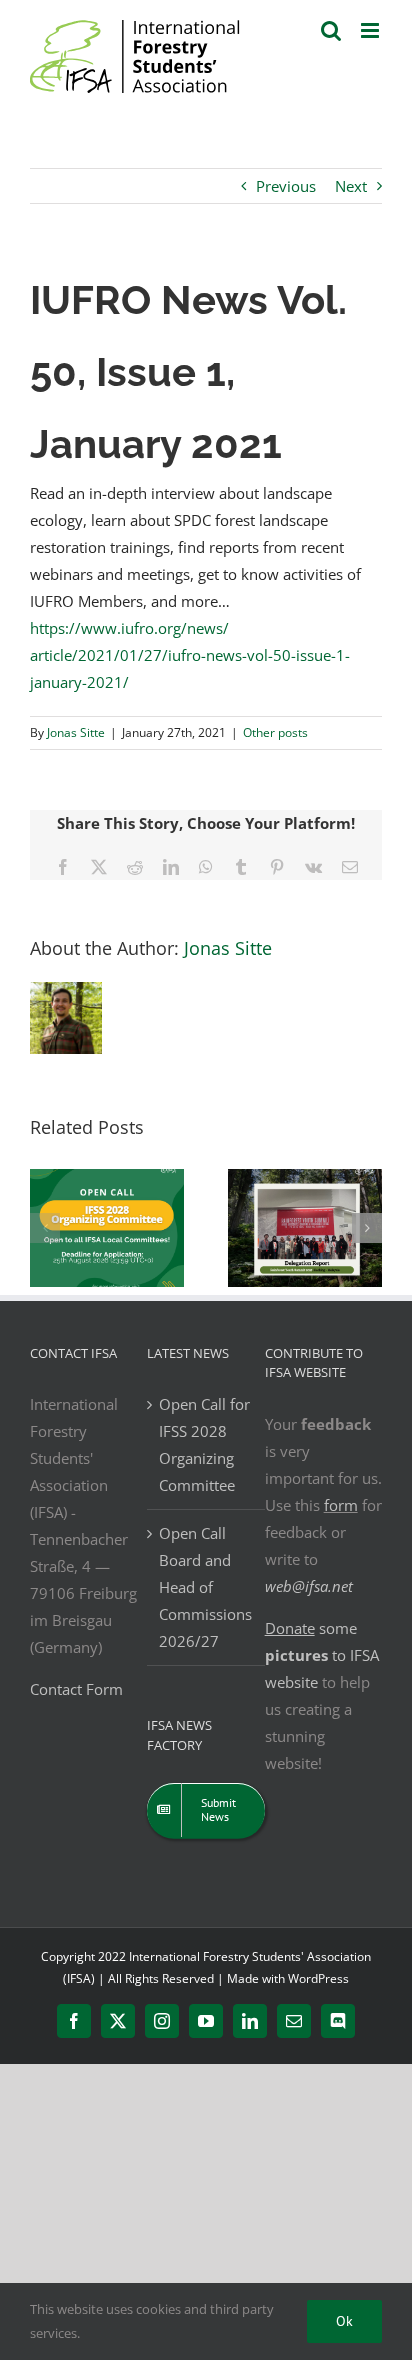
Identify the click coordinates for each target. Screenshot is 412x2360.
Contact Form (76, 1689)
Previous (286, 186)
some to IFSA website (322, 1655)
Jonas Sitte (76, 732)
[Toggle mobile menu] (371, 30)
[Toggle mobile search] (331, 30)
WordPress (318, 1978)
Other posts (275, 732)
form (341, 1505)
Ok (344, 2321)
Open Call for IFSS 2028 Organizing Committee (204, 1444)
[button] (45, 1228)
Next (351, 186)
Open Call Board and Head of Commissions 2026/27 (205, 1587)
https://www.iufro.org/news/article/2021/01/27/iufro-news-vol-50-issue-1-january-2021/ (190, 655)
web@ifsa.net (309, 1586)
